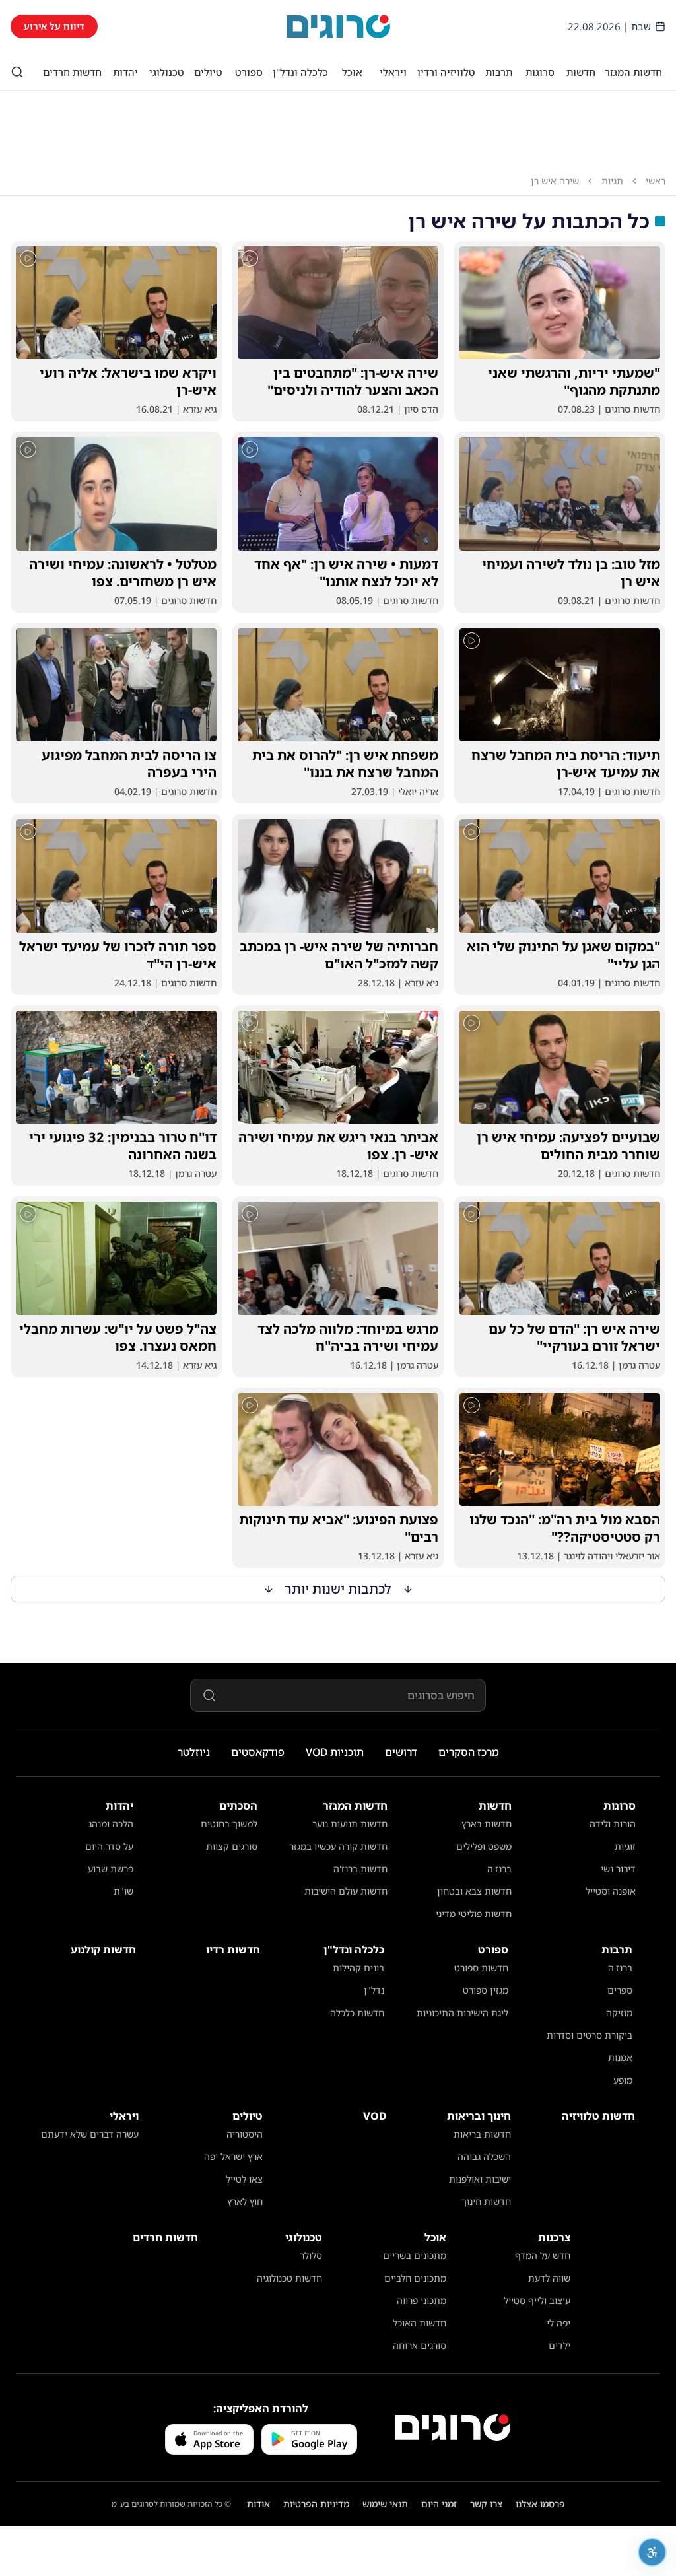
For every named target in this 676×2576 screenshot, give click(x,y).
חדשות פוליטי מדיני (474, 1914)
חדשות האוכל (420, 2323)
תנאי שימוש (385, 2504)
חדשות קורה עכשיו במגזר (338, 1846)
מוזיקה (619, 2013)
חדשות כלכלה (357, 2013)
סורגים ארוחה (420, 2345)
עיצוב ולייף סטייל (537, 2300)
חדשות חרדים (72, 72)
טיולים (208, 72)
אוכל (352, 72)
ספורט (249, 72)
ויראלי (393, 72)
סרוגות (540, 72)
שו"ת (123, 1891)
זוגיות (625, 1846)
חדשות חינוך (486, 2201)
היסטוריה (245, 2134)
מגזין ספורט (486, 1990)
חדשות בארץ (487, 1824)
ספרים (620, 1990)
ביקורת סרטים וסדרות (590, 2035)
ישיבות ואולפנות (480, 2179)
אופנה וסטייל (611, 1891)
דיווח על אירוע (54, 26)
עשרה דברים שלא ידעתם (90, 2134)
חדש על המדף (543, 2255)
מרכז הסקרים (469, 1752)
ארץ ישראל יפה (233, 2156)
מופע (623, 2080)
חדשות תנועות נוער (350, 1824)
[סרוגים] (453, 2427)
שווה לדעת (549, 2278)
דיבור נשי (618, 1869)
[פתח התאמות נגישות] (652, 2552)
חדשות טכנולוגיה (289, 2278)
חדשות (581, 72)
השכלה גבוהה (484, 2156)
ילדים (559, 2345)
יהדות (125, 72)
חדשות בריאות (482, 2134)
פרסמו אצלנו (540, 2504)
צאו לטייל (244, 2179)
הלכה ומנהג (111, 1824)
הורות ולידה (613, 1824)
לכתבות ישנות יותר (338, 1589)
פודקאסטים (258, 1752)
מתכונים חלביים (415, 2278)
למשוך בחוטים (229, 1824)
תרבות (499, 72)
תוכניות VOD (335, 1752)
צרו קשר (486, 2504)
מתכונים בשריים (415, 2255)
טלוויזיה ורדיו (446, 72)
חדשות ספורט (481, 1968)
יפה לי (558, 2323)
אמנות (620, 2057)
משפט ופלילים (484, 1846)
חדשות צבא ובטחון (474, 1891)
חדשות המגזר (633, 72)
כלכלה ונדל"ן (300, 72)
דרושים (401, 1752)
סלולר (311, 2255)
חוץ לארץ (245, 2201)
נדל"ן (374, 1990)
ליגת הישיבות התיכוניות (462, 2013)
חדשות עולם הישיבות (346, 1891)
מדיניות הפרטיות (316, 2504)
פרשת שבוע (111, 1869)
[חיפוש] (17, 72)
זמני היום (439, 2504)
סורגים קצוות (232, 1846)
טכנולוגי (167, 72)
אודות (258, 2504)
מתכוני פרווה (422, 2300)
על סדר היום (109, 1846)
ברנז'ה (499, 1869)
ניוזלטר (194, 1752)
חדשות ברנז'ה (360, 1869)
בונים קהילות (358, 1968)
